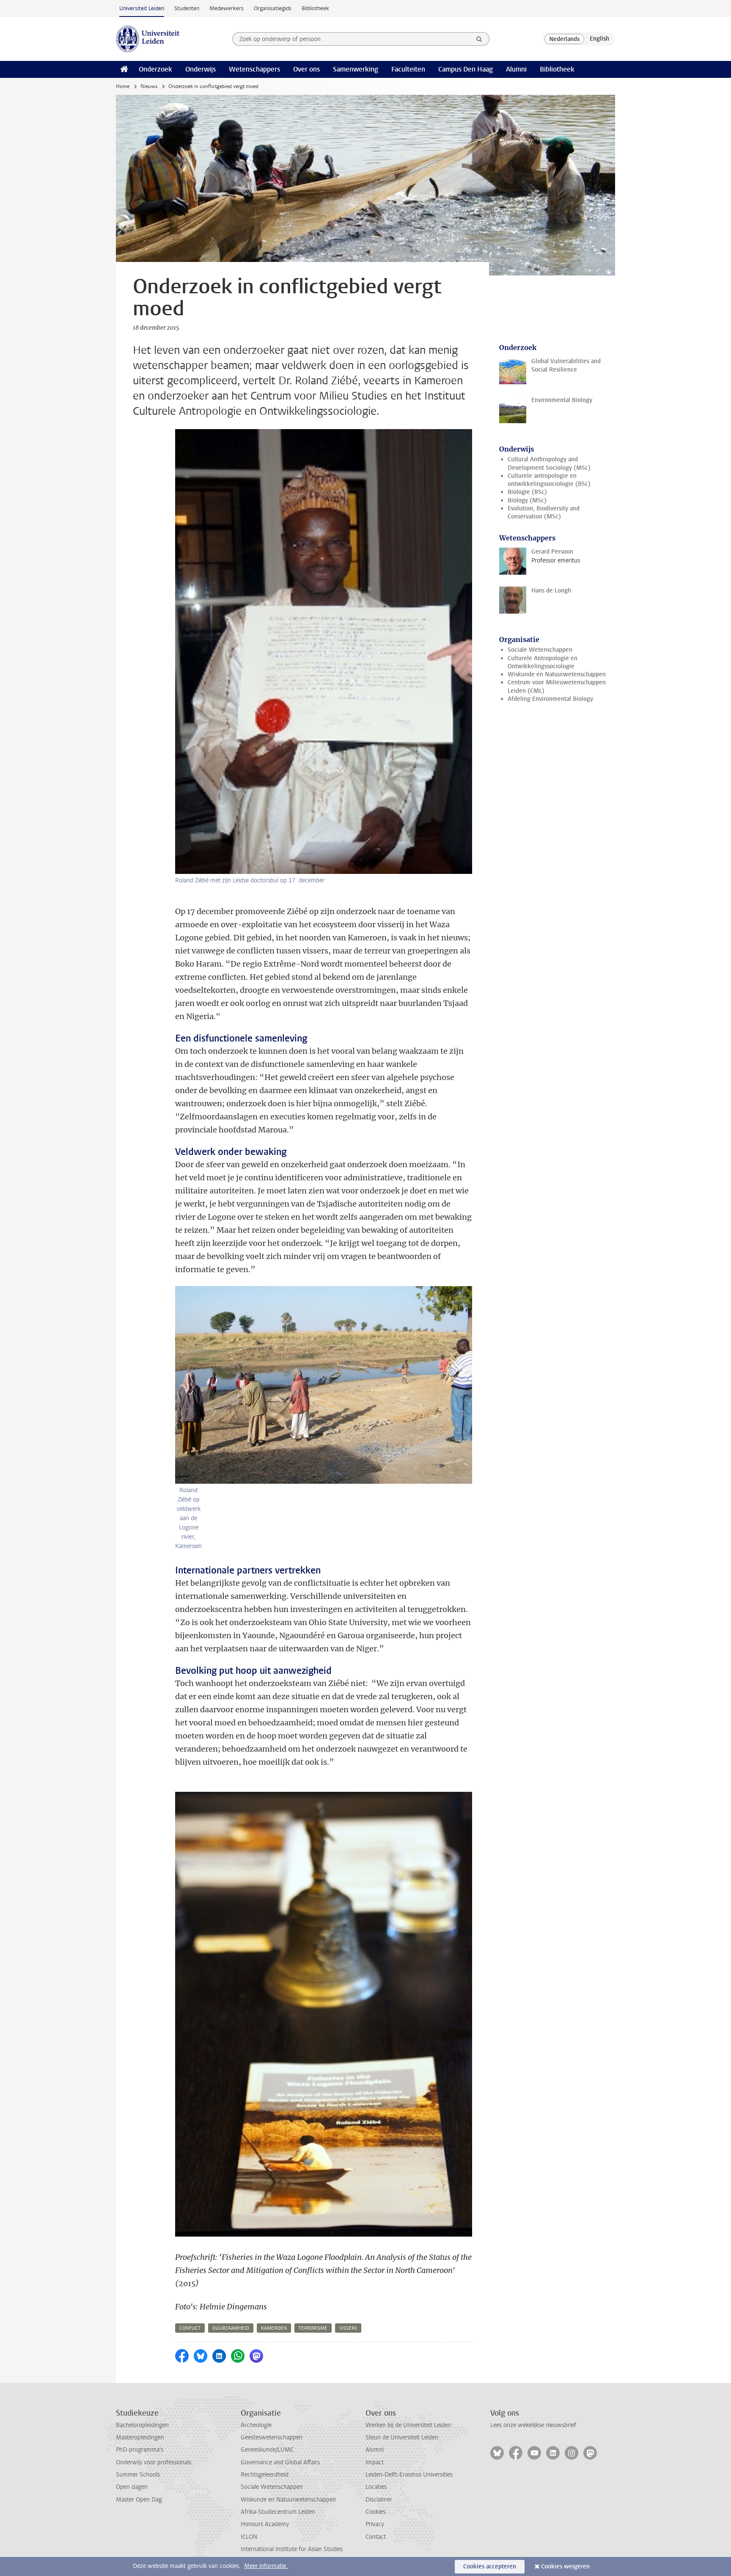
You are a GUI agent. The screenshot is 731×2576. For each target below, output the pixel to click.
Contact (376, 2537)
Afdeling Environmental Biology (550, 699)
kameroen (274, 2328)
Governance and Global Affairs (280, 2462)
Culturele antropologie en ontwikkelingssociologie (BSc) (549, 480)
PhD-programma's (140, 2450)
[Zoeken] (479, 39)
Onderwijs (201, 69)
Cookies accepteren (490, 2566)
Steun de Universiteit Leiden (402, 2437)
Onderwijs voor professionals (154, 2462)
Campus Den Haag (466, 69)
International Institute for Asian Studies (292, 2549)
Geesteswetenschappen (272, 2437)
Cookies (375, 2512)
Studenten (187, 8)
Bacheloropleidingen (142, 2425)
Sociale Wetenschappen (540, 650)
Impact (375, 2462)
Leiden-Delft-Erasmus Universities (409, 2475)
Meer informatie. (266, 2566)
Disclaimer (379, 2500)
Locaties (376, 2487)
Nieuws (149, 86)
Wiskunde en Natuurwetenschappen (557, 674)
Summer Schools (138, 2475)
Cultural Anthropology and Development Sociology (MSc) (549, 463)
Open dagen (132, 2487)
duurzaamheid (231, 2328)
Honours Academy (265, 2524)
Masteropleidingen (140, 2437)
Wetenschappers (254, 69)
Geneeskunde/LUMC (267, 2450)
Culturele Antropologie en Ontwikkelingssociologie (543, 662)
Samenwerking (356, 69)
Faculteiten (408, 69)
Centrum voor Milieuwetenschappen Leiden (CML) (557, 686)
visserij (348, 2328)
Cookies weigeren (565, 2566)
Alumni (516, 69)
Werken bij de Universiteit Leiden (408, 2425)
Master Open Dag (139, 2500)
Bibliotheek (315, 8)
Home (123, 86)
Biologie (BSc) (527, 492)
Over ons (306, 69)
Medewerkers (227, 8)
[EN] (599, 39)
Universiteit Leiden (142, 8)
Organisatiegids (273, 8)
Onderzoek (155, 69)
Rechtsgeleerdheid (265, 2475)
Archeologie (256, 2425)
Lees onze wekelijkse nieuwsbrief (533, 2425)
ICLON (249, 2537)
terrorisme (313, 2328)
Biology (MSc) (527, 500)
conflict (190, 2328)
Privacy (375, 2524)
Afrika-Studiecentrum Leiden (278, 2512)
